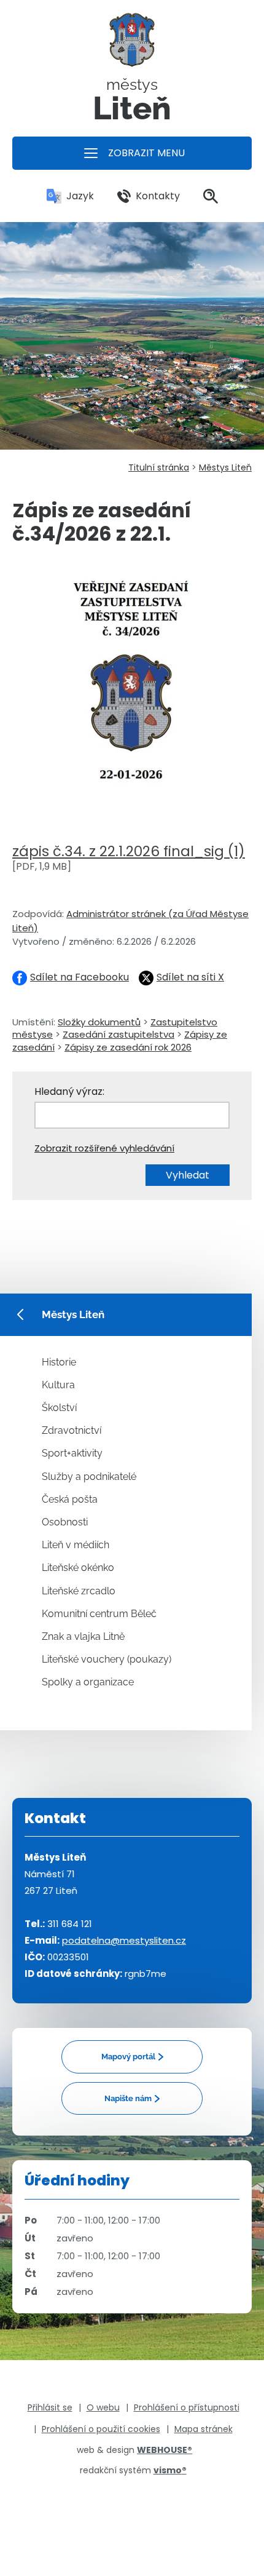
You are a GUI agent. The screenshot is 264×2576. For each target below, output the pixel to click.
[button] (132, 153)
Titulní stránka (159, 467)
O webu (103, 2407)
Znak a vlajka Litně (83, 1636)
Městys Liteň (225, 467)
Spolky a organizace (88, 1682)
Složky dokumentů (99, 1022)
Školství (59, 1408)
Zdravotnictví (72, 1430)
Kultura (58, 1385)
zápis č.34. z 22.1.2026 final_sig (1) (129, 851)
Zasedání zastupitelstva (118, 1034)
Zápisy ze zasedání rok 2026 (128, 1047)
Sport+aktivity (72, 1453)
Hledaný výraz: (69, 1091)
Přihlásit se (50, 2407)
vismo (170, 2470)
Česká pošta (70, 1499)
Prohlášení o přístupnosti (187, 2407)
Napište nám (128, 2098)
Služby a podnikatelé (89, 1477)
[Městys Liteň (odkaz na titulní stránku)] (132, 45)
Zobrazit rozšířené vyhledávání (104, 1148)
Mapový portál (128, 2057)
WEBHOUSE (165, 2450)
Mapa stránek (204, 2429)
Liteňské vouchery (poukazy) (107, 1659)
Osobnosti (65, 1522)
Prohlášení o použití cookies (101, 2429)
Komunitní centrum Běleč (99, 1614)
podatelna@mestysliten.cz (124, 1940)
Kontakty (158, 196)
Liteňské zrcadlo (79, 1591)
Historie (59, 1362)
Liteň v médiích (76, 1545)
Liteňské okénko (78, 1568)
